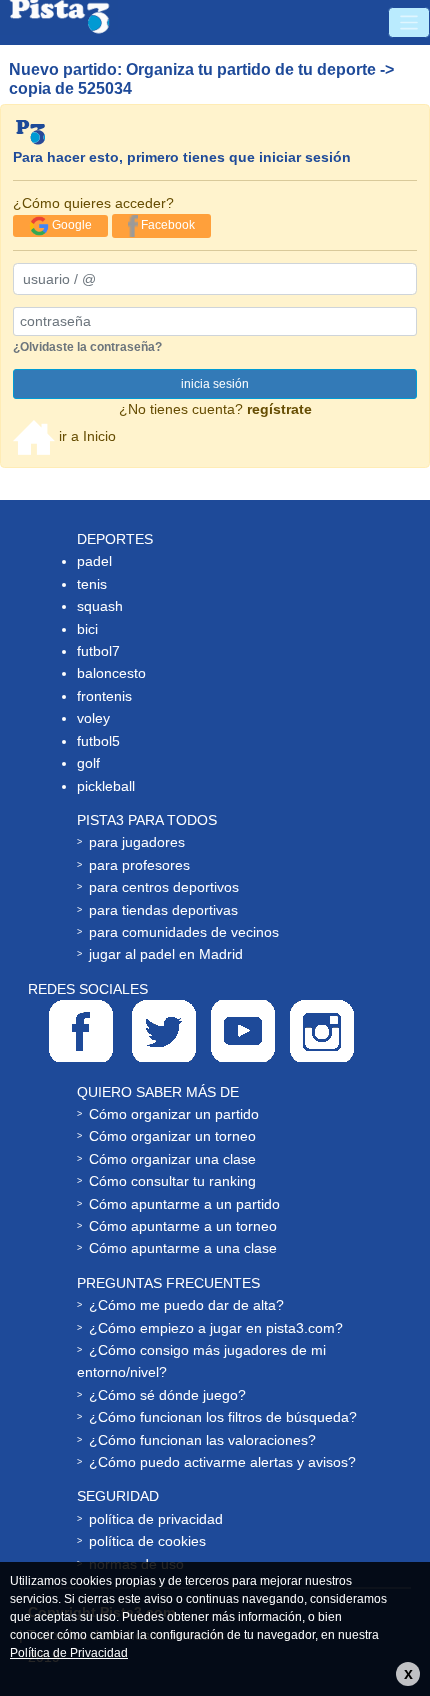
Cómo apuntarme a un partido (184, 1204)
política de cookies (147, 1541)
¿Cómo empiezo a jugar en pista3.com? (216, 1328)
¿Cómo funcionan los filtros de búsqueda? (223, 1417)
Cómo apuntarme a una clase (183, 1248)
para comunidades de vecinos (184, 932)
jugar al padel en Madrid (166, 954)
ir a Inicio (85, 436)
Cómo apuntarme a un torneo (183, 1226)
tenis (92, 584)
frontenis (104, 696)
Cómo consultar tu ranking (172, 1181)
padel (94, 561)
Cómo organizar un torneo (172, 1136)
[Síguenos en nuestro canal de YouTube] (243, 1031)
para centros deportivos (164, 887)
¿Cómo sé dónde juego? (167, 1395)
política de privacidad (156, 1519)
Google (70, 225)
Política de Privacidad (69, 1653)
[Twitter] (164, 1031)
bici (87, 629)
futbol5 (98, 741)
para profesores (139, 865)
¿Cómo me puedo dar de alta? (186, 1305)
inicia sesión (215, 384)
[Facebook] (81, 1031)
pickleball (106, 786)
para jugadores (137, 842)
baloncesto (111, 673)
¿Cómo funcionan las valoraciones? (202, 1440)
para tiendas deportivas (163, 910)
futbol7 (98, 651)
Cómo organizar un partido (174, 1114)
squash (100, 606)
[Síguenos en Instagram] (322, 1031)
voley (93, 718)
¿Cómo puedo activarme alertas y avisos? (222, 1462)
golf (88, 763)
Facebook (166, 225)
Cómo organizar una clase (172, 1159)
